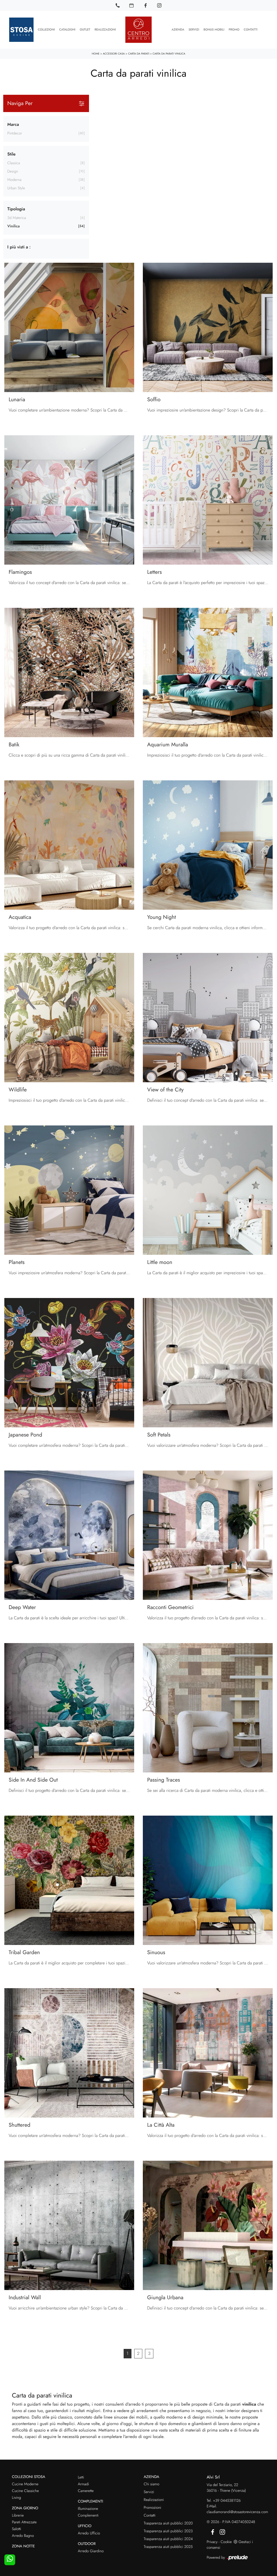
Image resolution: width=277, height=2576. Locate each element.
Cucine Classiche (25, 2491)
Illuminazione (88, 2509)
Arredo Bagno (23, 2536)
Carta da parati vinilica (169, 54)
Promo (234, 30)
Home (96, 54)
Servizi (194, 30)
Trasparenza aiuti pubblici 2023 (168, 2531)
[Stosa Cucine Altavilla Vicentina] (21, 30)
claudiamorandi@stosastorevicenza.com (237, 2512)
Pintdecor (15, 133)
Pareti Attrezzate (24, 2522)
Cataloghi (67, 30)
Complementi (88, 2516)
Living (17, 2498)
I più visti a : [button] (19, 247)
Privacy (212, 2542)
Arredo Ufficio (89, 2533)
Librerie (18, 2516)
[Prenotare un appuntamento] (131, 5)
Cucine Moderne (25, 2484)
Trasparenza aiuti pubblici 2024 (168, 2539)
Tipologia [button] (16, 209)
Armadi (83, 2484)
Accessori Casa (114, 54)
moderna (14, 180)
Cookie (226, 2542)
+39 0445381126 (227, 2501)
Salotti (17, 2529)
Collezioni (46, 30)
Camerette (86, 2491)
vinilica (14, 226)
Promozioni (152, 2508)
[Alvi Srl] (138, 30)
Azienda (178, 30)
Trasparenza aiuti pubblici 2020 (168, 2523)
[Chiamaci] (118, 5)
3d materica (17, 218)
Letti (81, 2477)
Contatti (251, 30)
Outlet (85, 30)
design (13, 171)
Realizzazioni (105, 30)
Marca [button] (13, 125)
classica (14, 163)
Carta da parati (138, 54)
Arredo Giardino (91, 2551)
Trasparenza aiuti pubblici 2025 (168, 2547)
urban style (16, 188)
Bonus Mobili (214, 30)
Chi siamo (151, 2484)
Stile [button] (11, 154)
